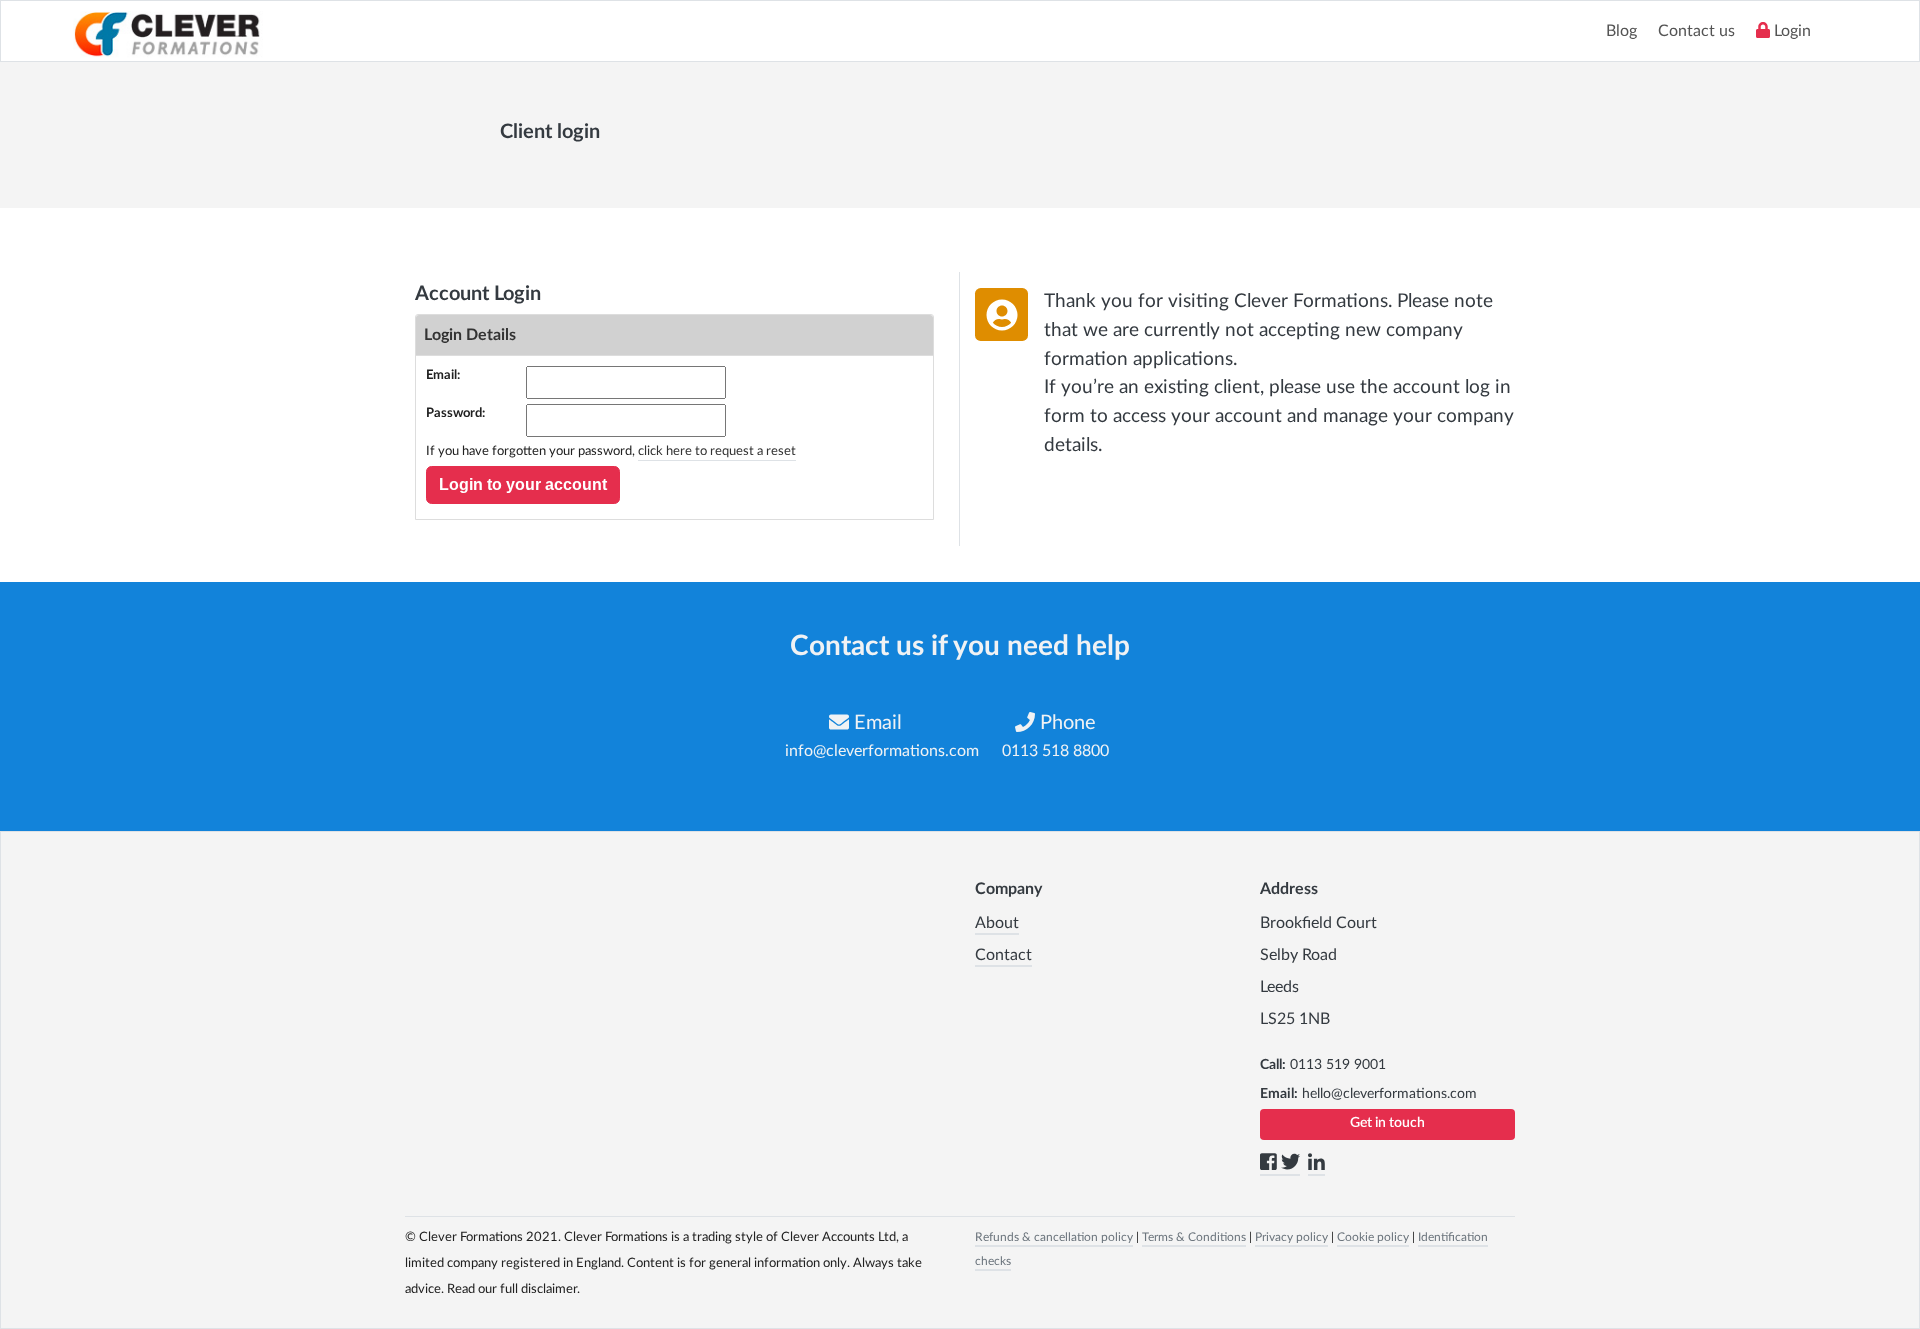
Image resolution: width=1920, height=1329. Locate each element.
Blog (1621, 31)
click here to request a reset (717, 451)
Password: (455, 413)
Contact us (1696, 31)
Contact (1003, 955)
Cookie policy (1373, 1237)
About (997, 923)
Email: (443, 375)
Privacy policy (1291, 1237)
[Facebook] (1270, 1166)
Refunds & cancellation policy (1054, 1237)
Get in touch (1387, 1123)
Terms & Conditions (1194, 1237)
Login (1790, 31)
